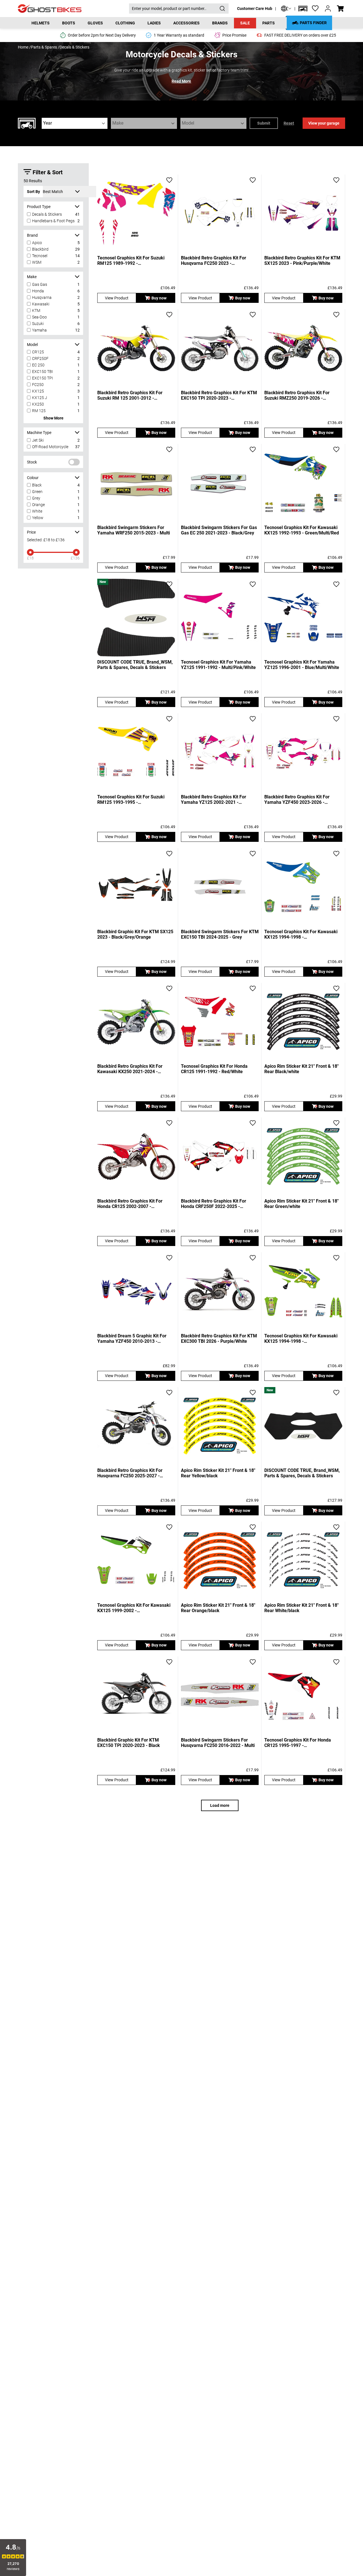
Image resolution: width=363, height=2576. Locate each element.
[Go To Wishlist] (315, 9)
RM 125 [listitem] (39, 411)
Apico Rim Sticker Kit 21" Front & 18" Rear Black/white (301, 1069)
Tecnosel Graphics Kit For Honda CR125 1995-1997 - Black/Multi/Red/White (298, 1743)
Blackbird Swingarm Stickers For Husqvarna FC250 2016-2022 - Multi (218, 1743)
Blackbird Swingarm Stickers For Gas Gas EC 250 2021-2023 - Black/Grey (219, 530)
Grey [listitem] (36, 498)
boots (69, 23)
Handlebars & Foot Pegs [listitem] (53, 221)
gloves (95, 23)
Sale (245, 23)
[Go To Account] (328, 9)
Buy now (159, 298)
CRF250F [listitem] (40, 358)
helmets (41, 23)
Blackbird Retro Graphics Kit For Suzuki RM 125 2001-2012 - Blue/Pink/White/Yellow (130, 395)
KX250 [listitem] (38, 404)
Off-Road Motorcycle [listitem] (50, 447)
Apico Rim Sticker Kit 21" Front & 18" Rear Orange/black (218, 1608)
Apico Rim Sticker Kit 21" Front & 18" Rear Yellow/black (218, 1473)
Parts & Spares (44, 47)
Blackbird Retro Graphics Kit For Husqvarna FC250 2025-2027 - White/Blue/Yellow (130, 1473)
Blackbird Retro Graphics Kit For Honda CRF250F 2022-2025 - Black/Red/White (214, 1204)
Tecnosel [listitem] (40, 256)
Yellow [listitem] (38, 518)
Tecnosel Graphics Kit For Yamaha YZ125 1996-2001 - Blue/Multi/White (302, 665)
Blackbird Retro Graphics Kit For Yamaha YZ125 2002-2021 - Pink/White (214, 800)
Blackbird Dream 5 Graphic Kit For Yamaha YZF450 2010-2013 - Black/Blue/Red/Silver (132, 1339)
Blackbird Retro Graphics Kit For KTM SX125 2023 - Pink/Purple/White (302, 261)
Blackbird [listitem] (40, 249)
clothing (125, 23)
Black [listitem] (37, 485)
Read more (181, 81)
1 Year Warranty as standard (179, 35)
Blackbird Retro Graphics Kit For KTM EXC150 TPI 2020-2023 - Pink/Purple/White (219, 395)
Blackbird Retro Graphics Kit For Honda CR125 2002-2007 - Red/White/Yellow (130, 1204)
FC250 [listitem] (38, 385)
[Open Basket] (340, 9)
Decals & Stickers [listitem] (47, 214)
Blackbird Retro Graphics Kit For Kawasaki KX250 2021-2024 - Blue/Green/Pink (130, 1069)
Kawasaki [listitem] (41, 304)
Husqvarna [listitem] (42, 297)
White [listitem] (37, 511)
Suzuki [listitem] (38, 324)
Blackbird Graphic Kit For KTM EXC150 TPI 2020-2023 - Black (129, 1743)
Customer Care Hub (255, 9)
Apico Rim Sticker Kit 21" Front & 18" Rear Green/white (301, 1204)
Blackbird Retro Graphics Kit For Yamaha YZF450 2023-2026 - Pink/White (297, 800)
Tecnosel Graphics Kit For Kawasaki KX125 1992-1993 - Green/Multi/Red (302, 530)
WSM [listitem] (37, 262)
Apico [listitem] (37, 243)
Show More (53, 418)
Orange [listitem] (38, 505)
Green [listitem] (37, 492)
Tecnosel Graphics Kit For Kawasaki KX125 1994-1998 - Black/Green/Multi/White (301, 1339)
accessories (186, 23)
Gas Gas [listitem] (40, 284)
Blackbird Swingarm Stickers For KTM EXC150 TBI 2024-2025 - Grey (220, 934)
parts (269, 23)
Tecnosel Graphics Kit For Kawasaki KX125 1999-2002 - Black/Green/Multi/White (134, 1608)
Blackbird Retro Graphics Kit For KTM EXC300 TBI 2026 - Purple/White (219, 1339)
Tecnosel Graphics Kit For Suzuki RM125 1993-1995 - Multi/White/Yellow (131, 800)
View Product (117, 298)
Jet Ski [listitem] (38, 440)
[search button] (222, 9)
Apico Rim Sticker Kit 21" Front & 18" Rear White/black (301, 1608)
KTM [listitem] (36, 311)
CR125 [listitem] (38, 352)
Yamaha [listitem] (39, 330)
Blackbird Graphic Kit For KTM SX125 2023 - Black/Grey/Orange (135, 934)
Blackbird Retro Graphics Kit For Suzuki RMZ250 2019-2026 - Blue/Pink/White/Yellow (297, 395)
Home (23, 47)
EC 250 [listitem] (38, 365)
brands (220, 23)
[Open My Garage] (303, 9)
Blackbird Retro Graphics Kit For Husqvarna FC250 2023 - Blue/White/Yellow (214, 261)
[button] (303, 9)
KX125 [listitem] (38, 391)
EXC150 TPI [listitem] (43, 378)
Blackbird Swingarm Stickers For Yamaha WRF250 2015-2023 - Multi (134, 530)
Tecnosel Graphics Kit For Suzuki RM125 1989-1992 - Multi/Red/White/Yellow (131, 261)
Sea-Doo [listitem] (39, 317)
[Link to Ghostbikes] (73, 9)
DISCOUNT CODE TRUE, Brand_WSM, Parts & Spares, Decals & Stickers (135, 665)
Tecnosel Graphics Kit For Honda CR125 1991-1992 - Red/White (214, 1069)
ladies (154, 23)
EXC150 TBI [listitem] (43, 372)
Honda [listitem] (38, 291)
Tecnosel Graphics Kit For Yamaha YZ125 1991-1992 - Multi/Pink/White (218, 665)
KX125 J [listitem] (40, 398)
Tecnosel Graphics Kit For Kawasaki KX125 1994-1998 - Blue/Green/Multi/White (301, 934)
